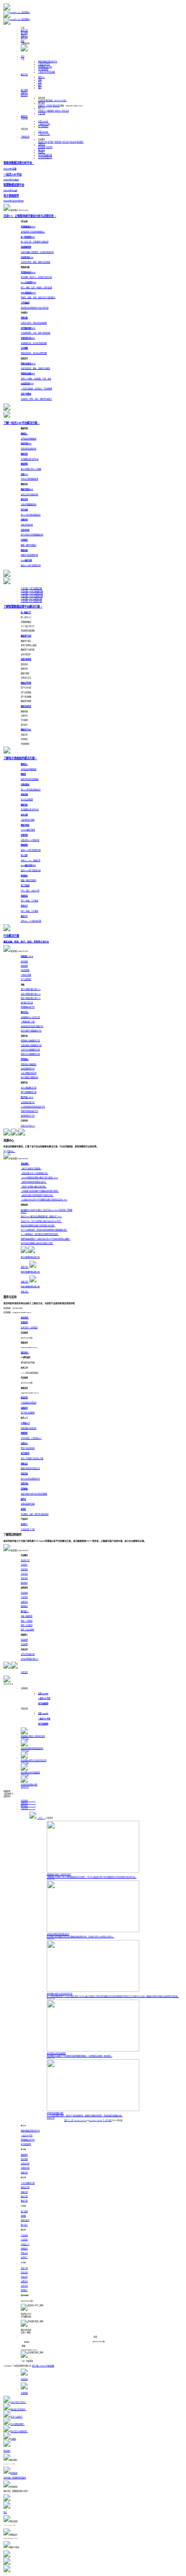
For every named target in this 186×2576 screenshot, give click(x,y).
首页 (22, 56)
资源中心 (24, 36)
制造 (42, 77)
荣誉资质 (58, 142)
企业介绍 (24, 2268)
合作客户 (51, 142)
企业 (40, 82)
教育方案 (24, 2201)
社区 (22, 41)
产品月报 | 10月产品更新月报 (32, 596)
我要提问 (42, 106)
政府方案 (24, 2196)
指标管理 (24, 2159)
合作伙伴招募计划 (45, 155)
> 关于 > (41, 1818)
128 (98, 2120)
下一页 (105, 2120)
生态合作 (24, 2277)
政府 (40, 85)
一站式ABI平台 (44, 64)
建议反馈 (56, 106)
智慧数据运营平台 (45, 67)
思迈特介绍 (42, 142)
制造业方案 (25, 2187)
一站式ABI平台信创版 (46, 72)
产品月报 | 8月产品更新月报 (31, 601)
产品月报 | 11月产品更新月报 (32, 593)
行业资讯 (49, 147)
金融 (40, 80)
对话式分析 (25, 2164)
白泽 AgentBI (43, 121)
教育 (40, 87)
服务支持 (24, 95)
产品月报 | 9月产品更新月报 (31, 599)
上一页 (71, 2120)
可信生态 (65, 142)
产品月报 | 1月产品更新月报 (31, 588)
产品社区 (24, 2240)
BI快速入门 (42, 111)
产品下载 (42, 113)
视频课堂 (51, 111)
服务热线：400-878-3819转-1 (56, 100)
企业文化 (73, 142)
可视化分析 (25, 2168)
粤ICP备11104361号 (39, 2366)
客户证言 (42, 150)
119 (75, 2120)
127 (96, 2120)
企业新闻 (42, 147)
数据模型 (24, 2155)
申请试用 (24, 1672)
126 (93, 2120)
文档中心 (58, 111)
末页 (110, 2120)
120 (77, 2120)
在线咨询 (42, 100)
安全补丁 (24, 2257)
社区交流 (65, 111)
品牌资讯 (42, 145)
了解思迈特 (25, 137)
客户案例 (24, 33)
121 (80, 2120)
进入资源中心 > (9, 1151)
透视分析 (24, 2173)
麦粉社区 (24, 116)
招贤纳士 (42, 152)
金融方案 (24, 2192)
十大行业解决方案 (28, 2183)
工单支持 (49, 106)
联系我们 (80, 142)
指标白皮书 (25, 2220)
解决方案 (24, 30)
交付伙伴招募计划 (45, 157)
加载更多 (7, 1791)
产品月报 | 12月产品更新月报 (32, 591)
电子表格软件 (43, 69)
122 (83, 2120)
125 (90, 2120)
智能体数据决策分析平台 (48, 62)
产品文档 (24, 2235)
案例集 (23, 2216)
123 (85, 2120)
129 (101, 2120)
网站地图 (51, 2366)
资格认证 (24, 2253)
